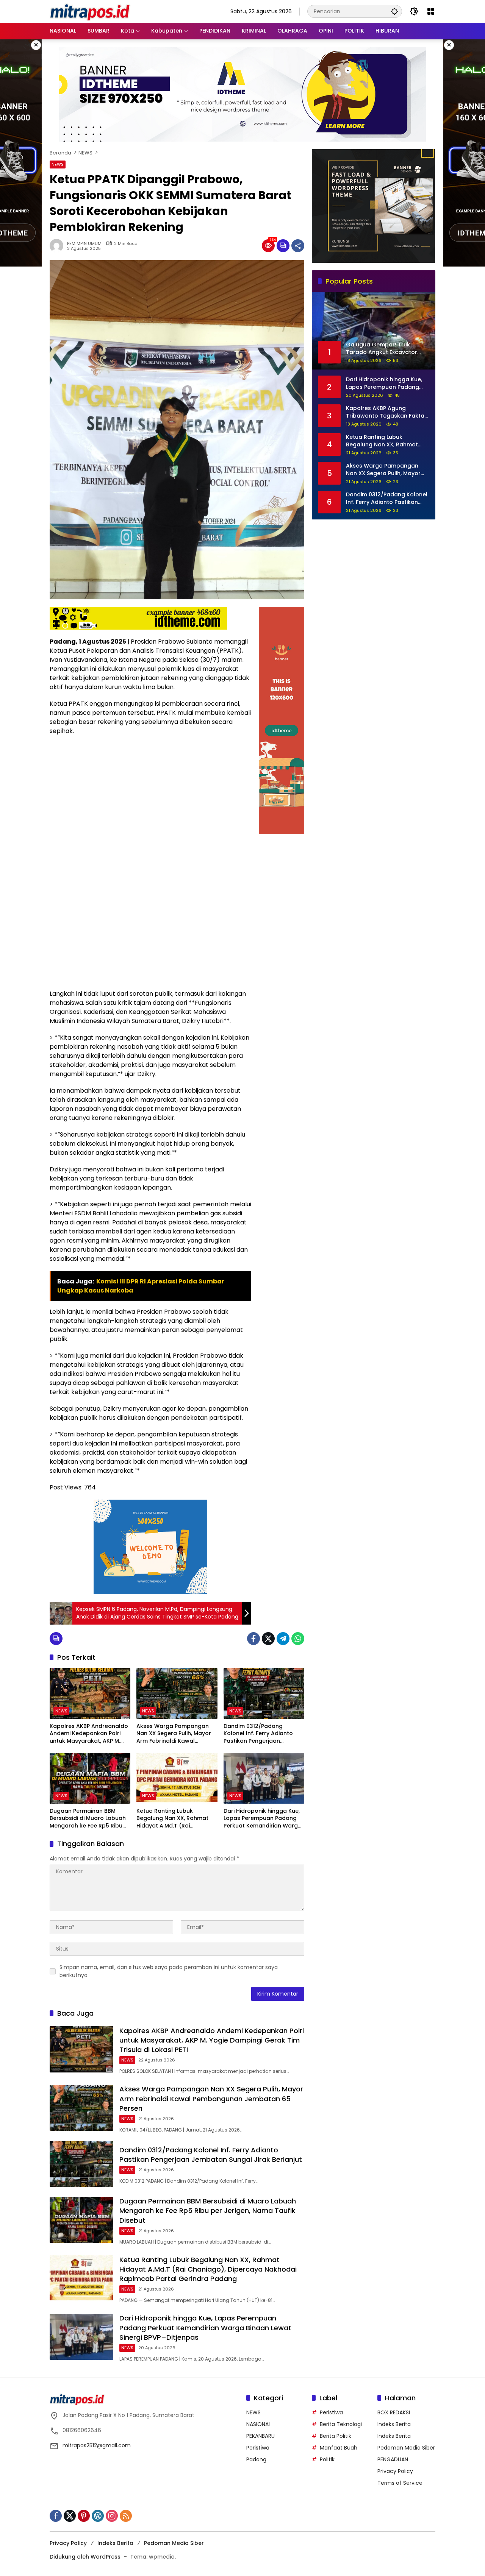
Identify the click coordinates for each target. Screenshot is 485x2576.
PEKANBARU (260, 2436)
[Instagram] (112, 2516)
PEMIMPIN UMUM (84, 244)
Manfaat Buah (339, 2448)
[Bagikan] (298, 246)
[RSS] (126, 2516)
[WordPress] (98, 2516)
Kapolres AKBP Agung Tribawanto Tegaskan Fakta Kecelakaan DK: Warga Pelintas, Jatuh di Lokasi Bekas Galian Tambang (388, 412)
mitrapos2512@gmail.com (97, 2445)
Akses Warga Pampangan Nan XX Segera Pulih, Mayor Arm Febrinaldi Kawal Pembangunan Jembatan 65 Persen (176, 1734)
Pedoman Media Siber (406, 2448)
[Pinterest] (84, 2516)
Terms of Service (400, 2483)
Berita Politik (336, 2436)
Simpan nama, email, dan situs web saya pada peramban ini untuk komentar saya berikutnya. (169, 1971)
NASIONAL (259, 2424)
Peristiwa (258, 2448)
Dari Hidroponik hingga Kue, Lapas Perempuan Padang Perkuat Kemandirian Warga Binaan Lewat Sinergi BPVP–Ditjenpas (263, 1819)
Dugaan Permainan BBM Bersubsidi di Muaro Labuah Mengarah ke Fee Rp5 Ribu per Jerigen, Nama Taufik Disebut (88, 1819)
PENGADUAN (393, 2459)
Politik (327, 2459)
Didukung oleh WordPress (85, 2557)
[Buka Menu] (431, 11)
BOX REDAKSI (394, 2412)
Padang (256, 2459)
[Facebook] (253, 1639)
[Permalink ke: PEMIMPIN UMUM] (58, 246)
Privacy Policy (395, 2471)
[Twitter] (268, 1639)
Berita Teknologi (341, 2424)
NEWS (58, 164)
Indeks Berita (394, 2424)
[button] (394, 11)
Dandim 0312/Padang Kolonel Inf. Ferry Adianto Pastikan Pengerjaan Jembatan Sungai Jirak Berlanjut (258, 1734)
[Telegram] (283, 1639)
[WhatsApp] (298, 1639)
